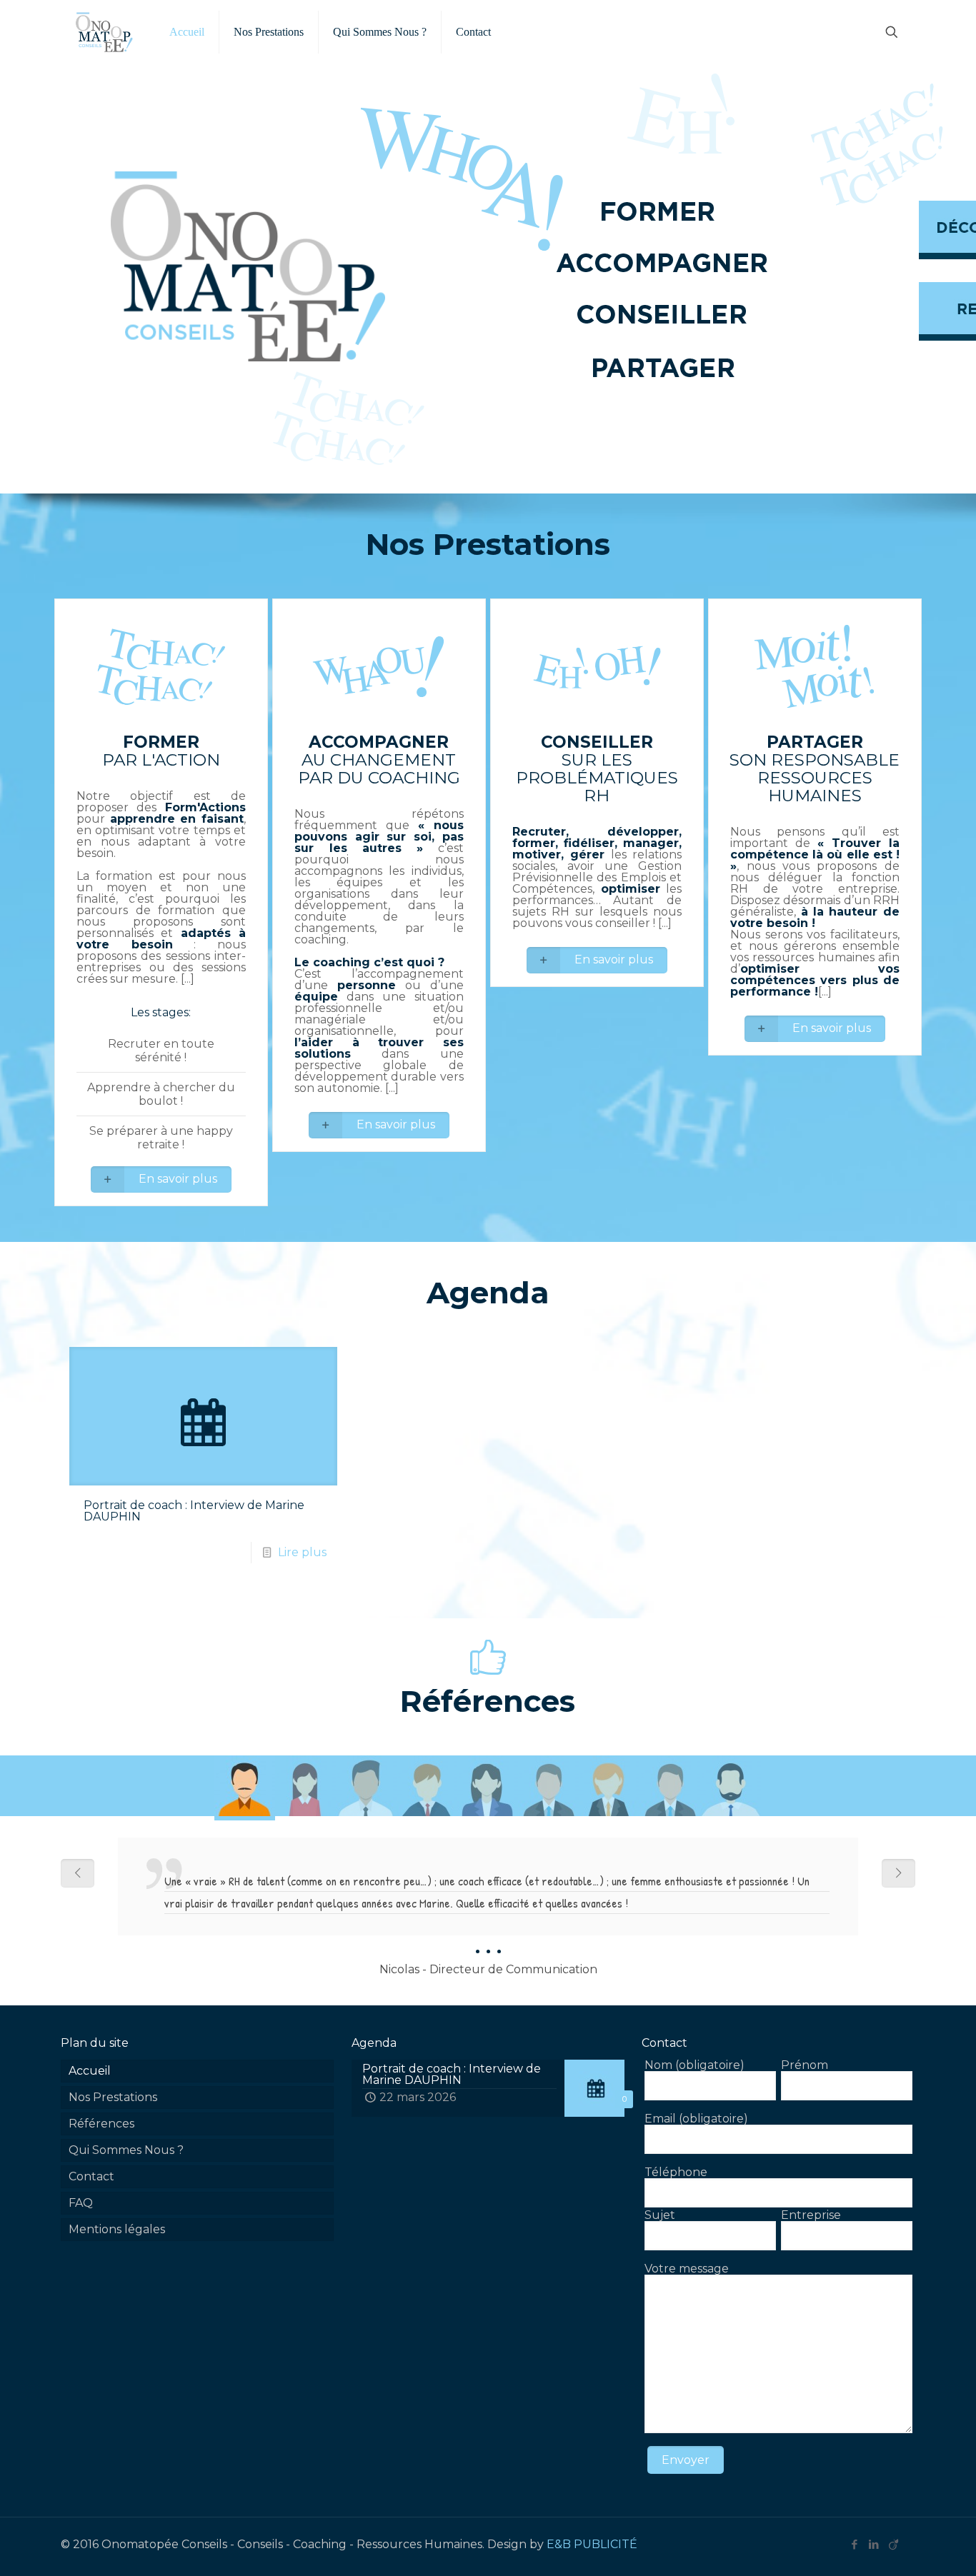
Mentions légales (117, 2229)
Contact (91, 2176)
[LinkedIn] (874, 2544)
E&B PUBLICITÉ (592, 2544)
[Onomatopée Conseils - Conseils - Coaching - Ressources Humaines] (104, 32)
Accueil (90, 2071)
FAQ (81, 2203)
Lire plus (302, 1552)
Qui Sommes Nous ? (126, 2150)
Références (101, 2124)
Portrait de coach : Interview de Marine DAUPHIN (194, 1511)
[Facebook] (855, 2544)
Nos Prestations (113, 2097)
